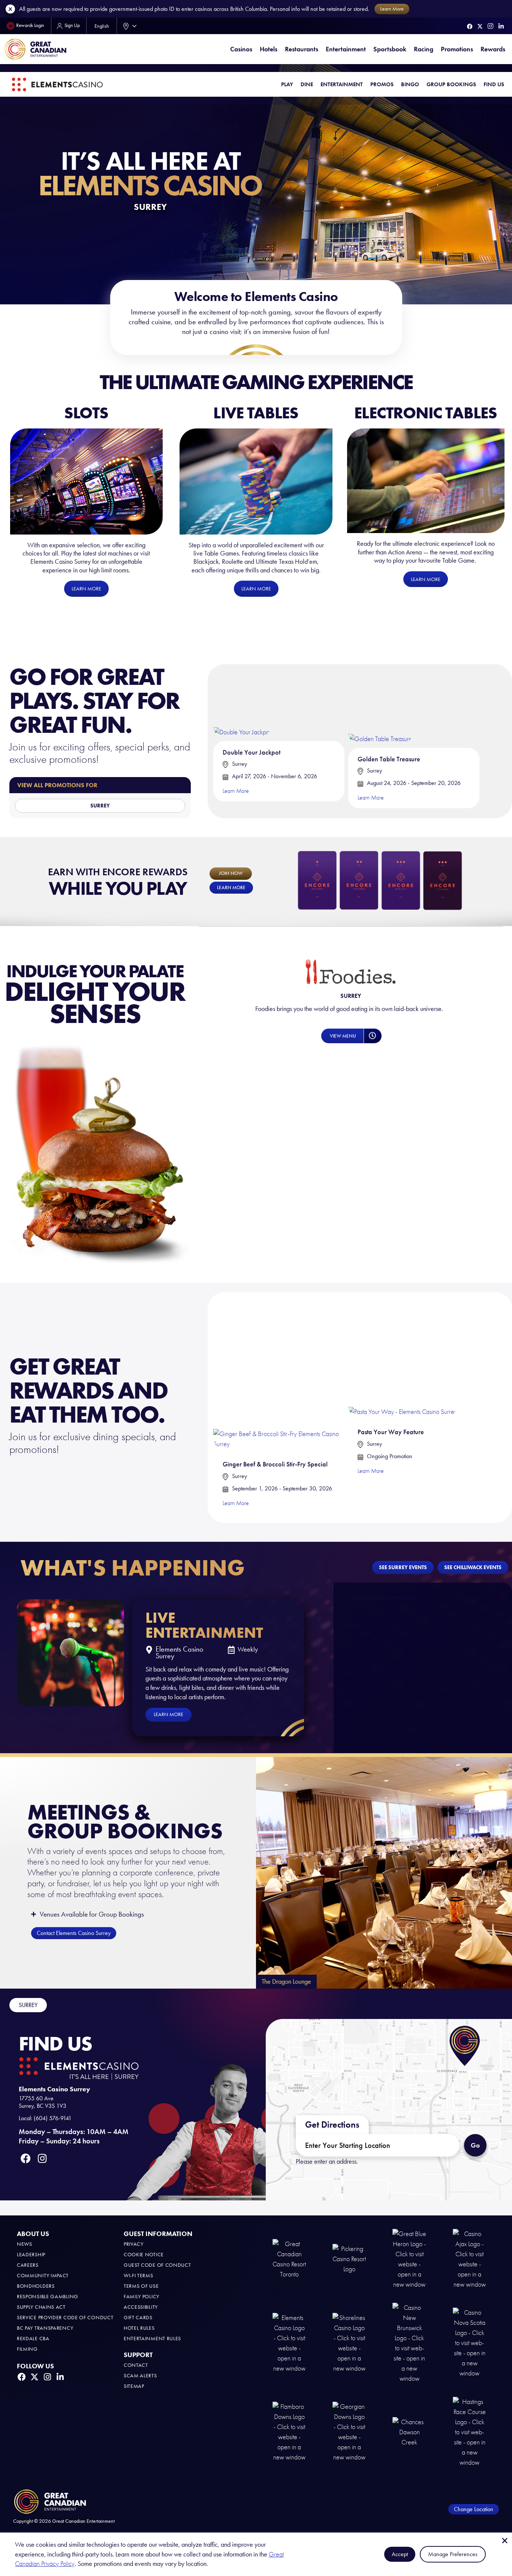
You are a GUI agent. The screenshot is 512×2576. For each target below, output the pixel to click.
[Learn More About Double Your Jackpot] (242, 703)
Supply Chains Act (41, 2307)
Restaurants (302, 49)
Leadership (31, 2255)
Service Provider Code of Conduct (65, 2318)
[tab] (28, 2005)
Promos (382, 84)
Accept (400, 2554)
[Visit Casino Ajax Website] (470, 2259)
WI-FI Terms (138, 2276)
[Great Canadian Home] (35, 49)
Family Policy (141, 2297)
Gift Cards (138, 2318)
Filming (27, 2349)
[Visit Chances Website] (409, 2431)
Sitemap (134, 2386)
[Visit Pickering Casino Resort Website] (349, 2259)
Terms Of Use (141, 2286)
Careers (28, 2265)
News (25, 2244)
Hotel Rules (139, 2328)
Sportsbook (390, 49)
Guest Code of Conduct (157, 2265)
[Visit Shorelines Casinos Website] (349, 2343)
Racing (424, 49)
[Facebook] (470, 26)
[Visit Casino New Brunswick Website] (409, 2343)
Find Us (494, 84)
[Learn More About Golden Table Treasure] (380, 706)
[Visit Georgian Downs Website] (349, 2431)
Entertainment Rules (152, 2339)
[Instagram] (490, 26)
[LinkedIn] (501, 26)
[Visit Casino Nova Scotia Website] (470, 2343)
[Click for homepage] (57, 85)
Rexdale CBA (33, 2339)
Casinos (241, 49)
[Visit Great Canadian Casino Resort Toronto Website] (289, 2259)
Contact (136, 2365)
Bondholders (36, 2286)
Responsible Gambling (48, 2297)
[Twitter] (480, 26)
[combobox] (128, 26)
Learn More (236, 791)
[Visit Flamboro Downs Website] (289, 2431)
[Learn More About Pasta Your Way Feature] (403, 1357)
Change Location (474, 2509)
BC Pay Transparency (45, 2328)
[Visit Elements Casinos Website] (289, 2343)
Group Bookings (451, 84)
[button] (372, 1036)
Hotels (269, 49)
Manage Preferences (453, 2554)
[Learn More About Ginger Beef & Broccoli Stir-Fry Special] (279, 1373)
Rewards (493, 49)
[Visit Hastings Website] (470, 2431)
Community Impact (43, 2276)
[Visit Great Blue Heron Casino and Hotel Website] (409, 2259)
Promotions (457, 49)
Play (287, 84)
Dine (307, 84)
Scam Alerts (140, 2376)
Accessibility (141, 2307)
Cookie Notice (144, 2255)
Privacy (134, 2244)
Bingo (410, 84)
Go (478, 2142)
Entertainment (346, 49)
